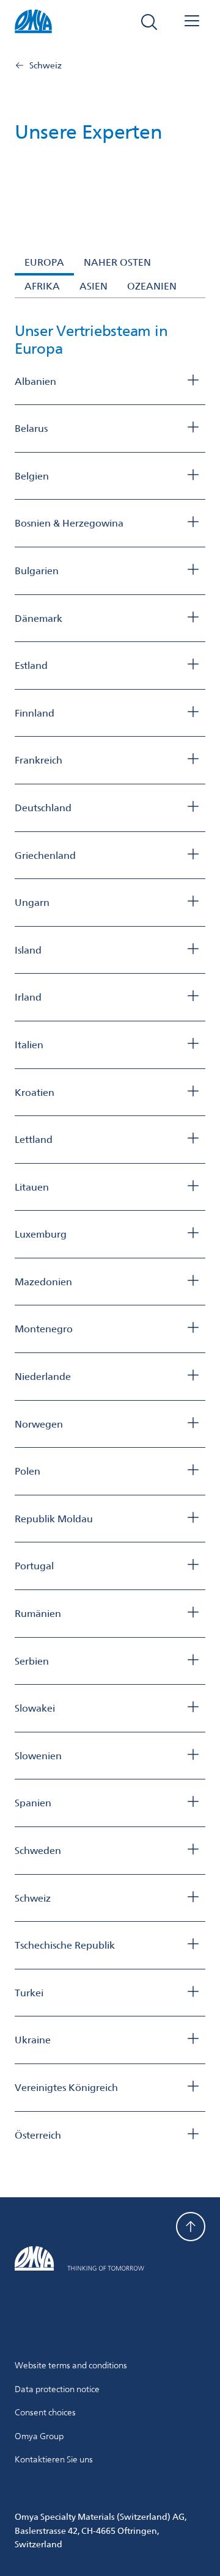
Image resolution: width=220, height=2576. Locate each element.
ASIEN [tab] (94, 286)
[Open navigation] (192, 22)
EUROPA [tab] (44, 262)
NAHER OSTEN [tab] (117, 262)
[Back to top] (191, 2227)
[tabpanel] (110, 1233)
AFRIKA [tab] (42, 286)
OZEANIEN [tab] (152, 286)
